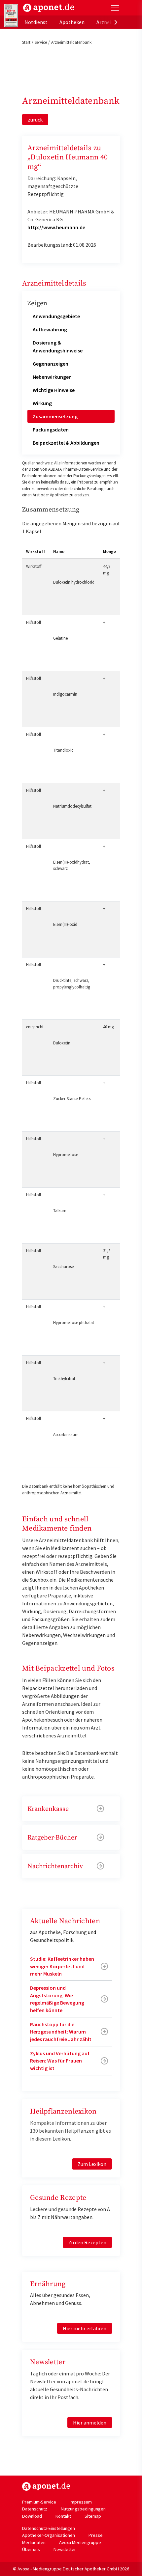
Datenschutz (35, 2509)
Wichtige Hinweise (54, 390)
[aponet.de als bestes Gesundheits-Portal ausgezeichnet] (11, 16)
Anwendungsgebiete (56, 316)
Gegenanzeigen (51, 364)
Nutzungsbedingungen (83, 2509)
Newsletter (65, 2549)
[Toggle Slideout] (115, 8)
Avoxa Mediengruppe (80, 2542)
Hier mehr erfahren (85, 2328)
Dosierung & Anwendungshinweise (58, 346)
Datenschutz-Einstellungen (49, 2528)
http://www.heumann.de (56, 227)
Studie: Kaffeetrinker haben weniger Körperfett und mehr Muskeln (62, 1966)
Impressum (81, 2502)
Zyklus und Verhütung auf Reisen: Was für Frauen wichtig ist (60, 2061)
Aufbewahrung (50, 329)
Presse (96, 2535)
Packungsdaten (51, 429)
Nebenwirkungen (52, 377)
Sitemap (93, 2516)
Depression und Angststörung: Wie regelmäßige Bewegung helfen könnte (57, 1999)
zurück (35, 120)
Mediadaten (34, 2542)
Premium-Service (39, 2502)
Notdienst (36, 22)
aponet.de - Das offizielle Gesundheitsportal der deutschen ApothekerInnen (49, 8)
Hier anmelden (90, 2423)
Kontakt (63, 2516)
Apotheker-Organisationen (49, 2535)
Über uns (31, 2549)
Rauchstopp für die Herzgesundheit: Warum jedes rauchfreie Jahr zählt (61, 2032)
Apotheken (72, 22)
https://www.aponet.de (46, 2486)
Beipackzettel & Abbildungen (66, 443)
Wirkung (42, 403)
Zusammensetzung (55, 416)
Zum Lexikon (92, 2164)
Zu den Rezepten (87, 2242)
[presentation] (116, 22)
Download (32, 2516)
